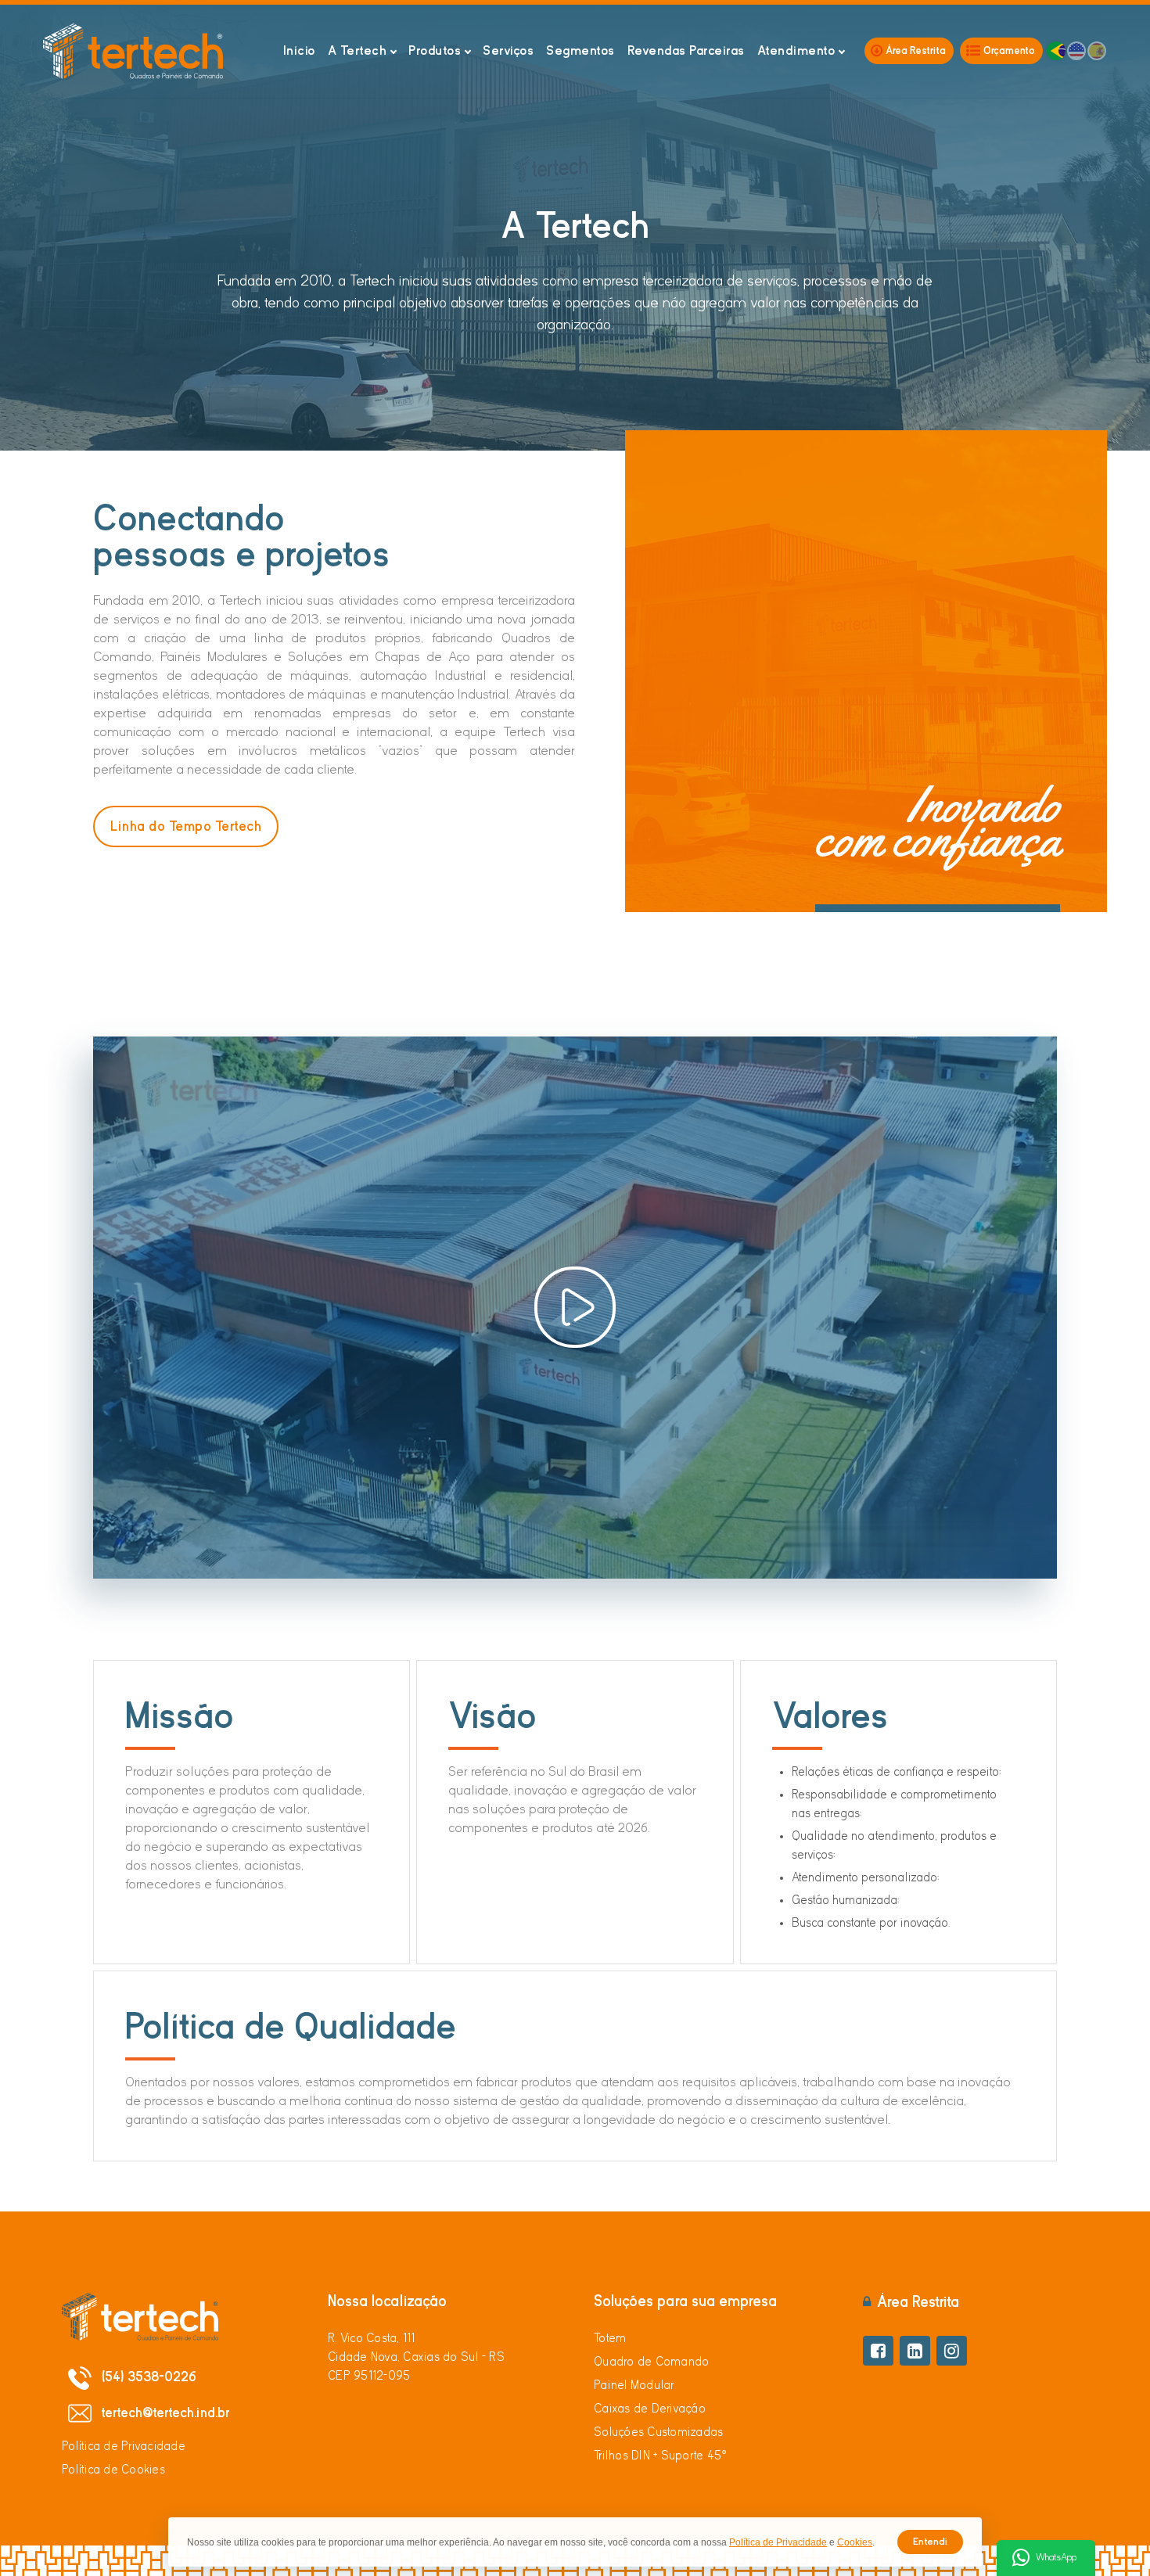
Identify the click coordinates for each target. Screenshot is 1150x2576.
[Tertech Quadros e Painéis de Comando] (133, 51)
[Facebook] (878, 2351)
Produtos (435, 50)
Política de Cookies (113, 2470)
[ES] (1097, 51)
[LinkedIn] (915, 2351)
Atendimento (796, 50)
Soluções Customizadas (658, 2432)
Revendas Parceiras (686, 50)
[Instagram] (952, 2351)
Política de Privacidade (124, 2446)
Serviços (508, 50)
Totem (610, 2338)
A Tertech (358, 50)
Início (299, 50)
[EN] (1076, 51)
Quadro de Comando (651, 2362)
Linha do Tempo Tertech (186, 826)
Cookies (855, 2542)
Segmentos (580, 50)
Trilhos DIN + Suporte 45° (660, 2456)
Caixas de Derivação (650, 2409)
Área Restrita (916, 50)
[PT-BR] (1056, 51)
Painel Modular (634, 2385)
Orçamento (1009, 50)
